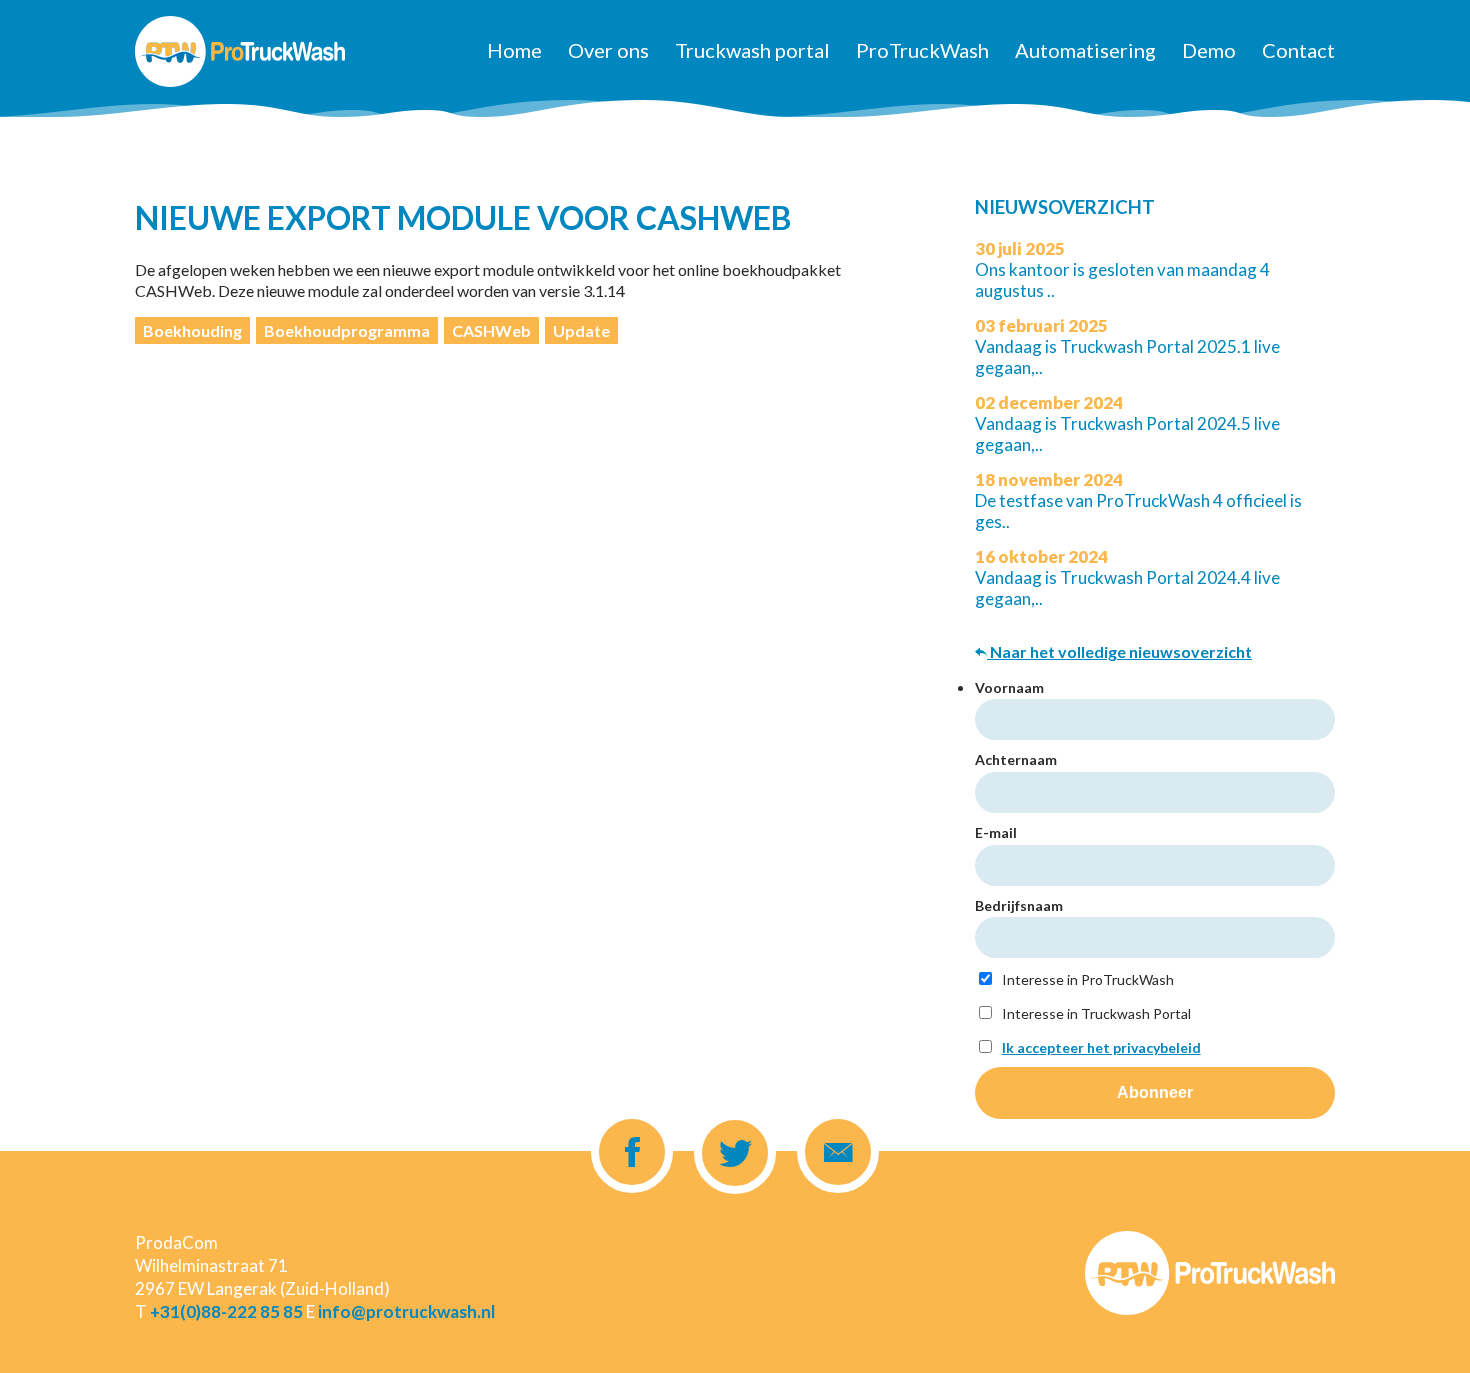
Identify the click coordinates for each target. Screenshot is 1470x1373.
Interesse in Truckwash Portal (1095, 1013)
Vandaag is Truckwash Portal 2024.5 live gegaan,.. (1127, 423)
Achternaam (1016, 759)
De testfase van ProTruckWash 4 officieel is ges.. (1138, 500)
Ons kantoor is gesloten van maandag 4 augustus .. (1122, 269)
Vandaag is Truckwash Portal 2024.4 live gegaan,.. (1127, 577)
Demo (1209, 50)
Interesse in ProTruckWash (1086, 979)
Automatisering (1085, 50)
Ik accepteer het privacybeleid (1101, 1047)
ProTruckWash (922, 50)
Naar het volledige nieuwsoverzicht (1119, 651)
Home (514, 50)
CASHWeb (491, 330)
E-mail (996, 832)
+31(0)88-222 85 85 (226, 1311)
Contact (1298, 50)
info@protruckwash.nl (406, 1311)
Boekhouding (192, 330)
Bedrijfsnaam (1019, 905)
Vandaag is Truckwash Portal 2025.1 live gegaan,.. (1127, 346)
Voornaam (1009, 687)
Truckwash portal (752, 50)
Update (581, 330)
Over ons (608, 50)
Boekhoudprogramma (347, 330)
